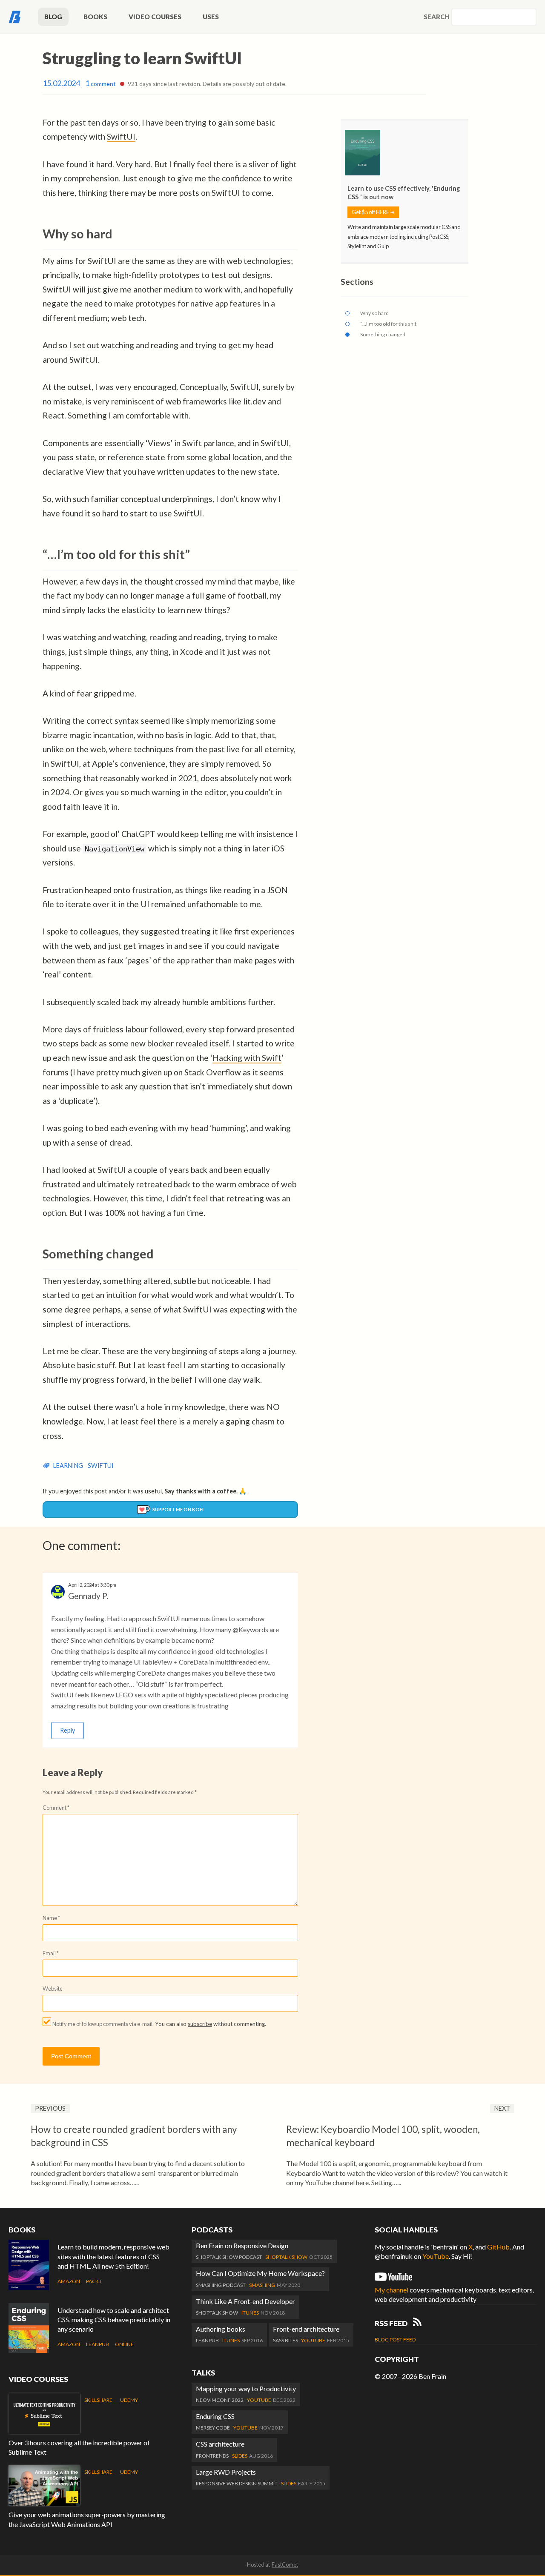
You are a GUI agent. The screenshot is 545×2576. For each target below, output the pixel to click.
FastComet (285, 2565)
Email (51, 1953)
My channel (392, 2290)
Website (53, 1989)
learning (68, 1466)
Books (95, 17)
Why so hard (374, 313)
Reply (67, 1730)
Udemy (129, 2400)
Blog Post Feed (395, 2340)
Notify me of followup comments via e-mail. (103, 2024)
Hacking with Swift (247, 1058)
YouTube (436, 2256)
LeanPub (98, 2344)
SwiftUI (121, 136)
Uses (211, 17)
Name (51, 1918)
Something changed (383, 334)
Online (124, 2344)
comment (100, 84)
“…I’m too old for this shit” (389, 324)
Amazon (69, 2281)
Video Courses (155, 17)
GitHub (498, 2247)
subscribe (200, 2024)
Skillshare (98, 2400)
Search (436, 17)
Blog (53, 17)
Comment (56, 1808)
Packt (94, 2281)
